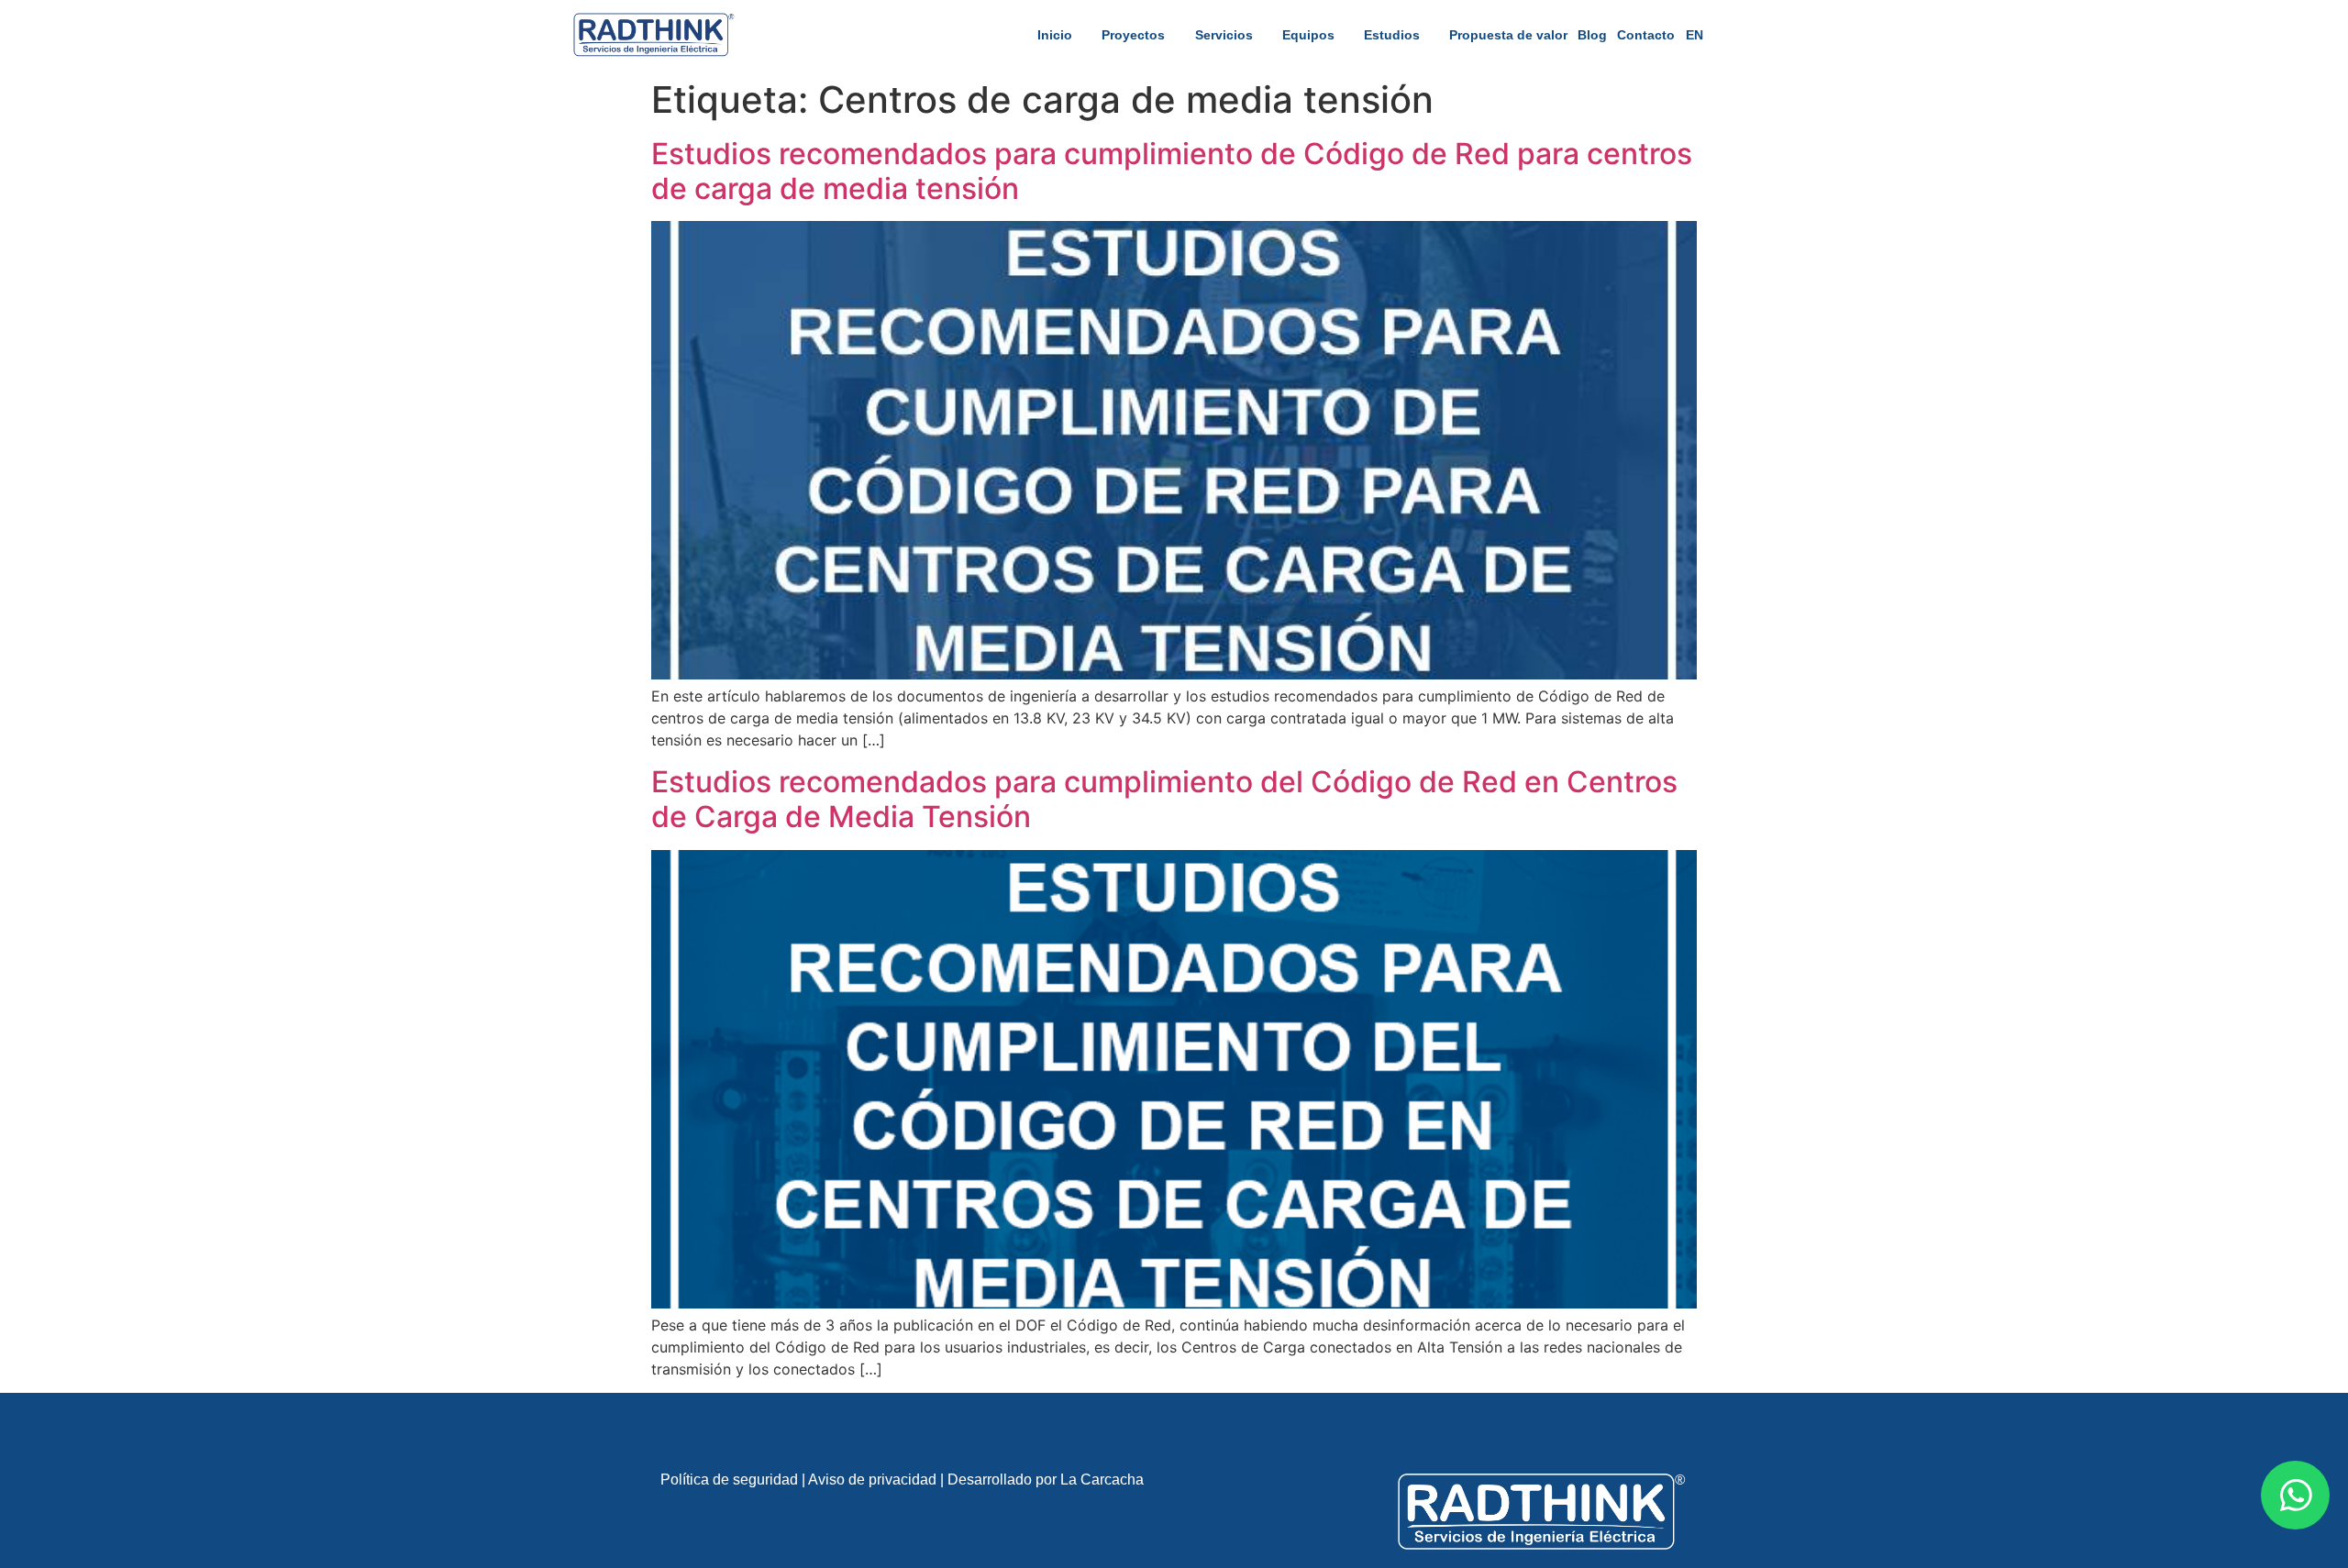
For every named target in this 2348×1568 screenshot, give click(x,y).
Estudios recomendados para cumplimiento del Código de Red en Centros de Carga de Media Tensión (1164, 799)
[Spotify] (1563, 1425)
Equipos (1308, 35)
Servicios (1224, 35)
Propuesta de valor (1508, 35)
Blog (1592, 35)
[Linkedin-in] (1517, 1425)
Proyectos (1133, 35)
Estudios (1392, 35)
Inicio (1055, 35)
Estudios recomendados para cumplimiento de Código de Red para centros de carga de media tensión (1172, 171)
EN (1695, 35)
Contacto (1646, 35)
